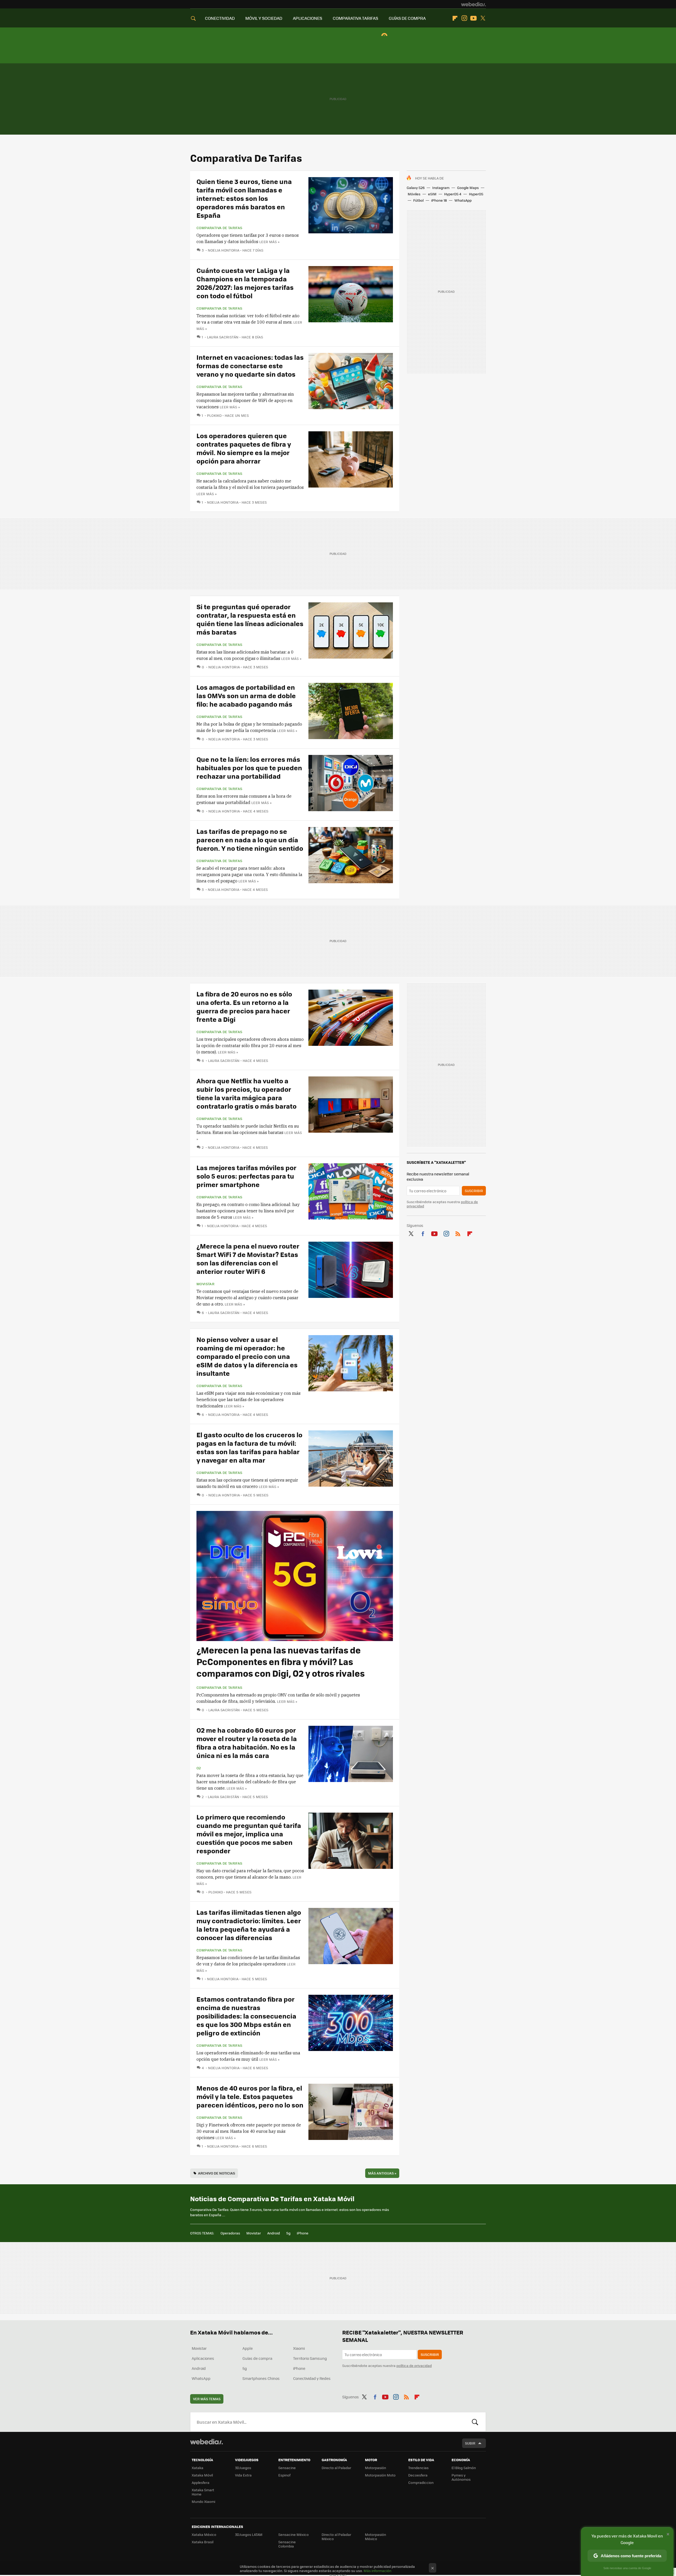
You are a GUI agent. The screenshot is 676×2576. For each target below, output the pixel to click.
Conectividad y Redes (312, 2378)
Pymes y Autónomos (461, 2477)
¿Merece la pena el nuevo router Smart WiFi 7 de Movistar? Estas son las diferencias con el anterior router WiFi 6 (248, 1258)
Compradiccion (421, 2482)
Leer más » (269, 242)
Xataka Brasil (203, 2542)
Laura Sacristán (223, 337)
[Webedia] (473, 4)
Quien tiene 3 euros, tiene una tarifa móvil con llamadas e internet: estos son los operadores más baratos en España (244, 198)
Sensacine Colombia (287, 2544)
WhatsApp (463, 200)
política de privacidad (414, 2365)
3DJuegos (243, 2468)
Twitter (483, 18)
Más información (377, 2571)
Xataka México (204, 2534)
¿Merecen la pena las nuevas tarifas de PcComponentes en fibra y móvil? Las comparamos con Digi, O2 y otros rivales (281, 1662)
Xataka (198, 2468)
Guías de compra (257, 2358)
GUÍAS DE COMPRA (407, 18)
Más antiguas (382, 2173)
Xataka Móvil (202, 2475)
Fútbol (418, 200)
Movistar (205, 1284)
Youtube (473, 18)
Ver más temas (207, 2399)
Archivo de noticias (217, 2173)
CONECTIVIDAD (220, 18)
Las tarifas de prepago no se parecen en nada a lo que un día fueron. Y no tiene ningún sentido (250, 840)
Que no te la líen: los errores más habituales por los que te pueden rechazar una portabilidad (249, 767)
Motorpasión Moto (380, 2475)
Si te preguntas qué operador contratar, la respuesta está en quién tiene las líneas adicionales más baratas (250, 619)
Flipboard (455, 18)
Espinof (284, 2475)
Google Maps (468, 188)
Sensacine (287, 2468)
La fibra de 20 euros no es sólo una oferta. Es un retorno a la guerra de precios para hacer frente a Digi (244, 1006)
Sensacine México (294, 2534)
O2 (199, 1768)
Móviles (414, 194)
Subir (470, 2443)
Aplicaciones (203, 2358)
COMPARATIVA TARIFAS (355, 18)
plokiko (214, 415)
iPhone (303, 2233)
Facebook (423, 1233)
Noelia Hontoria (224, 250)
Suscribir (474, 1191)
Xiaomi (299, 2348)
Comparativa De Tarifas (219, 228)
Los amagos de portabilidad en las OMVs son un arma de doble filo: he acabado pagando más (246, 695)
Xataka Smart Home (203, 2492)
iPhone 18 (439, 200)
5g (288, 2233)
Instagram (464, 18)
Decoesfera (418, 2475)
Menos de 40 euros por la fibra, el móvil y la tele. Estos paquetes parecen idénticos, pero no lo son (250, 2096)
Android (274, 2233)
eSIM (432, 194)
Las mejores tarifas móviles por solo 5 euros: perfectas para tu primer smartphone (247, 1176)
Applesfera (201, 2482)
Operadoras (230, 2233)
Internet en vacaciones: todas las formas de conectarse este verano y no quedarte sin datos (250, 365)
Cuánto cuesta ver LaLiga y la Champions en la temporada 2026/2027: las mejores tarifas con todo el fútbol (245, 283)
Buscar (475, 2422)
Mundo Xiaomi (203, 2501)
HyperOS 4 (453, 194)
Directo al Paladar (336, 2468)
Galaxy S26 (416, 188)
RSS (458, 1233)
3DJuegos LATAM (249, 2534)
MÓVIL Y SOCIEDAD (264, 18)
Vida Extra (243, 2475)
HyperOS (476, 194)
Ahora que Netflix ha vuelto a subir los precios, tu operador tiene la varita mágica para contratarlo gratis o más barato (247, 1093)
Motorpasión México (375, 2537)
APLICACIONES (308, 18)
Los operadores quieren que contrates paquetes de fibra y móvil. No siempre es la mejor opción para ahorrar (244, 448)
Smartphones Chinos (261, 2378)
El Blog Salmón (464, 2468)
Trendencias (418, 2468)
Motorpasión (375, 2468)
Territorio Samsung (310, 2358)
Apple (248, 2348)
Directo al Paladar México (336, 2537)
